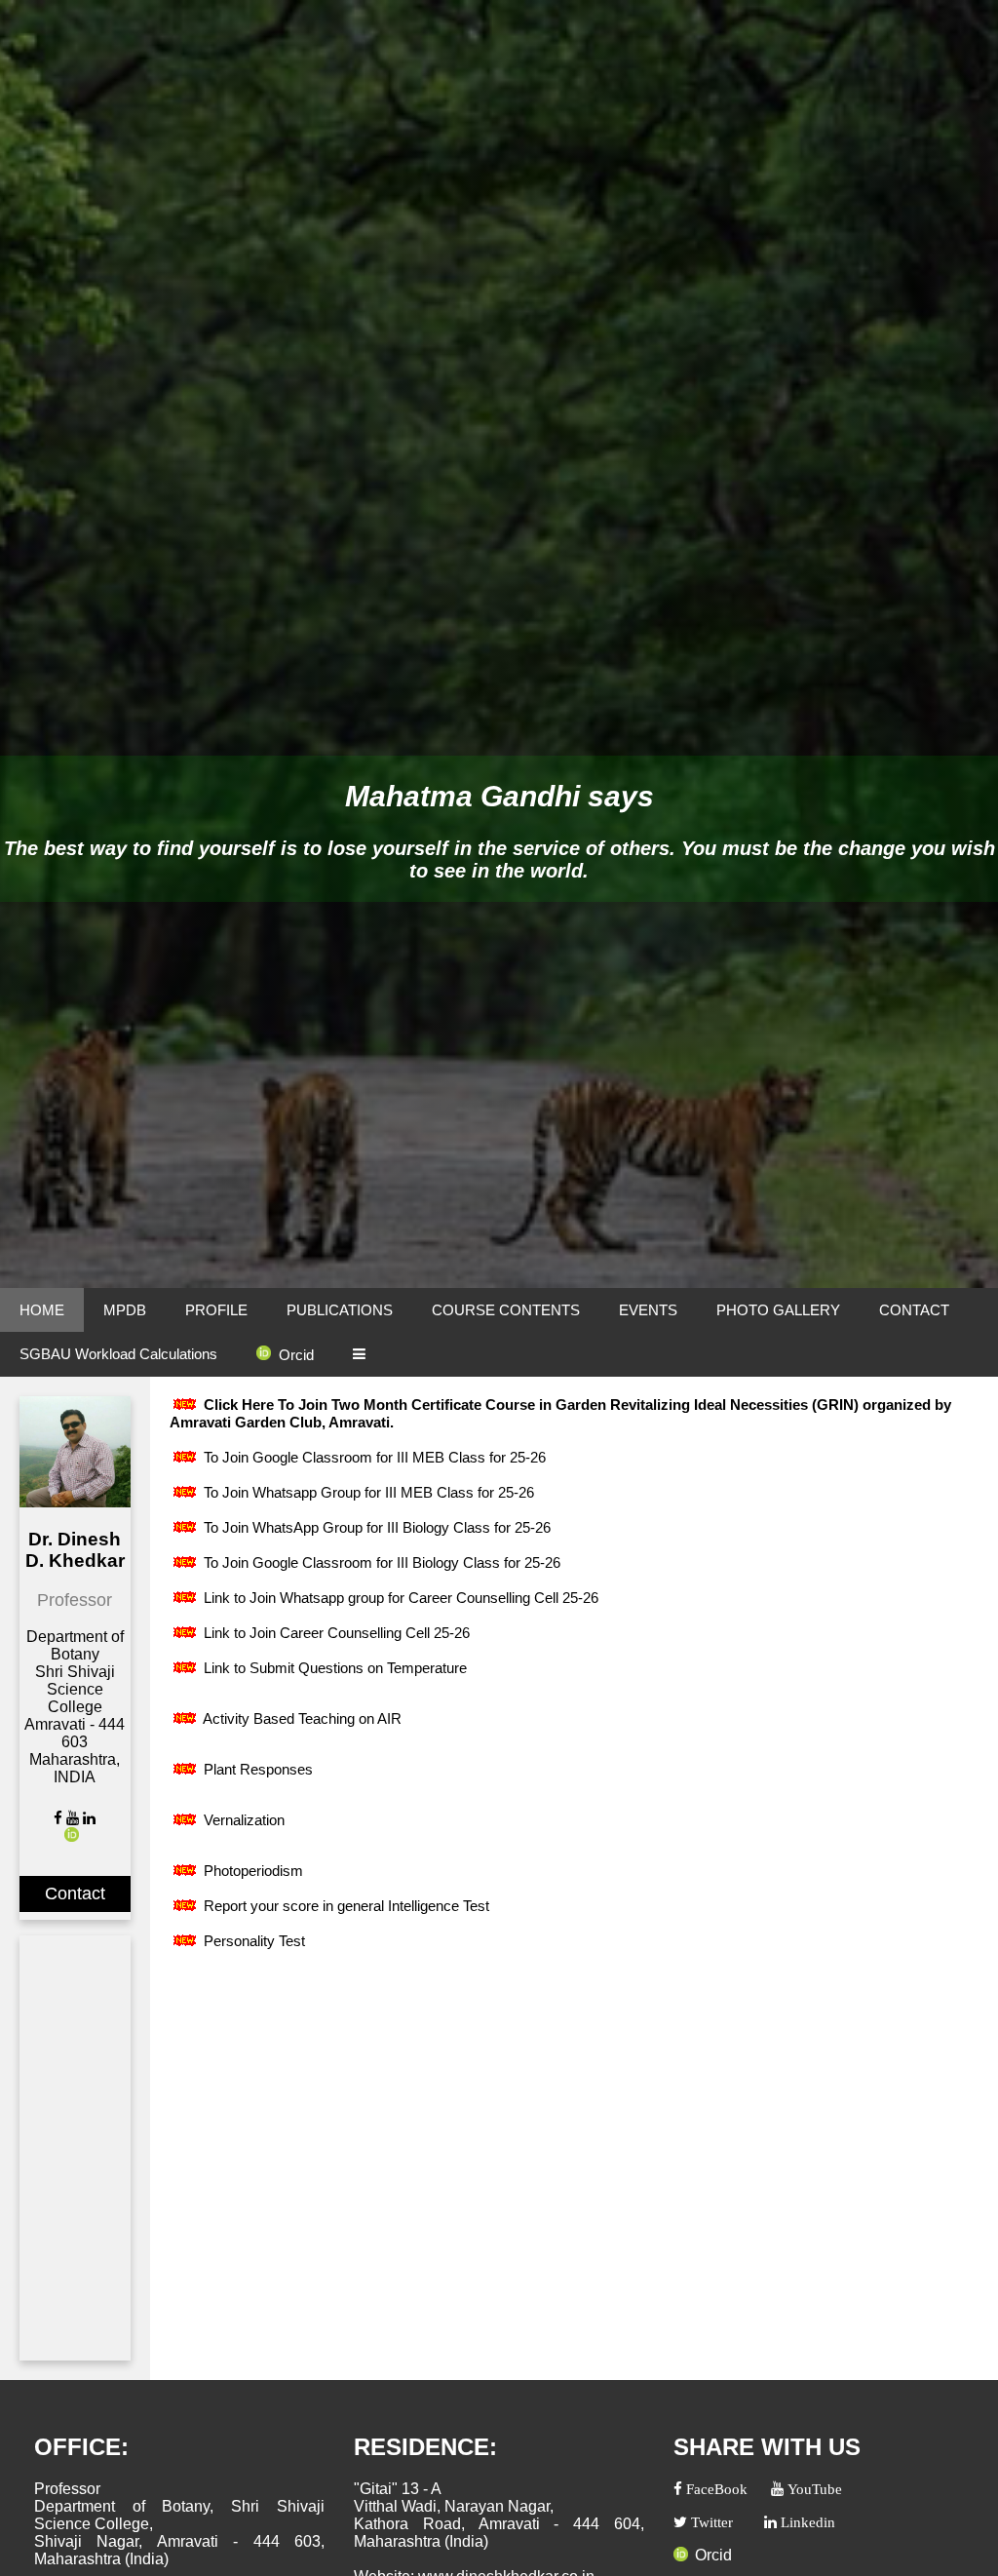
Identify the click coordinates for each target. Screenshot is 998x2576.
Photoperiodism (251, 1871)
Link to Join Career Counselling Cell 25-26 (335, 1633)
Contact (75, 1893)
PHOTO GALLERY (778, 1310)
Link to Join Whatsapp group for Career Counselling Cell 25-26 (399, 1598)
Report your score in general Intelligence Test (345, 1906)
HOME (42, 1310)
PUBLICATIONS (340, 1310)
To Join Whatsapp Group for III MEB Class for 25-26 (367, 1492)
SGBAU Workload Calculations (118, 1354)
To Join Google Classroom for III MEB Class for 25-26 (373, 1457)
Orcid (296, 1355)
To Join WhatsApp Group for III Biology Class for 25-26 (375, 1527)
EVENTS (648, 1310)
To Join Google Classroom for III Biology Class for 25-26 (380, 1562)
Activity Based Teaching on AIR (301, 1718)
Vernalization (242, 1820)
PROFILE (216, 1310)
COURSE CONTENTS (506, 1310)
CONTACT (914, 1310)
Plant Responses (256, 1769)
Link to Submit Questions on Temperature (333, 1668)
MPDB (125, 1310)
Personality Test (252, 1941)
